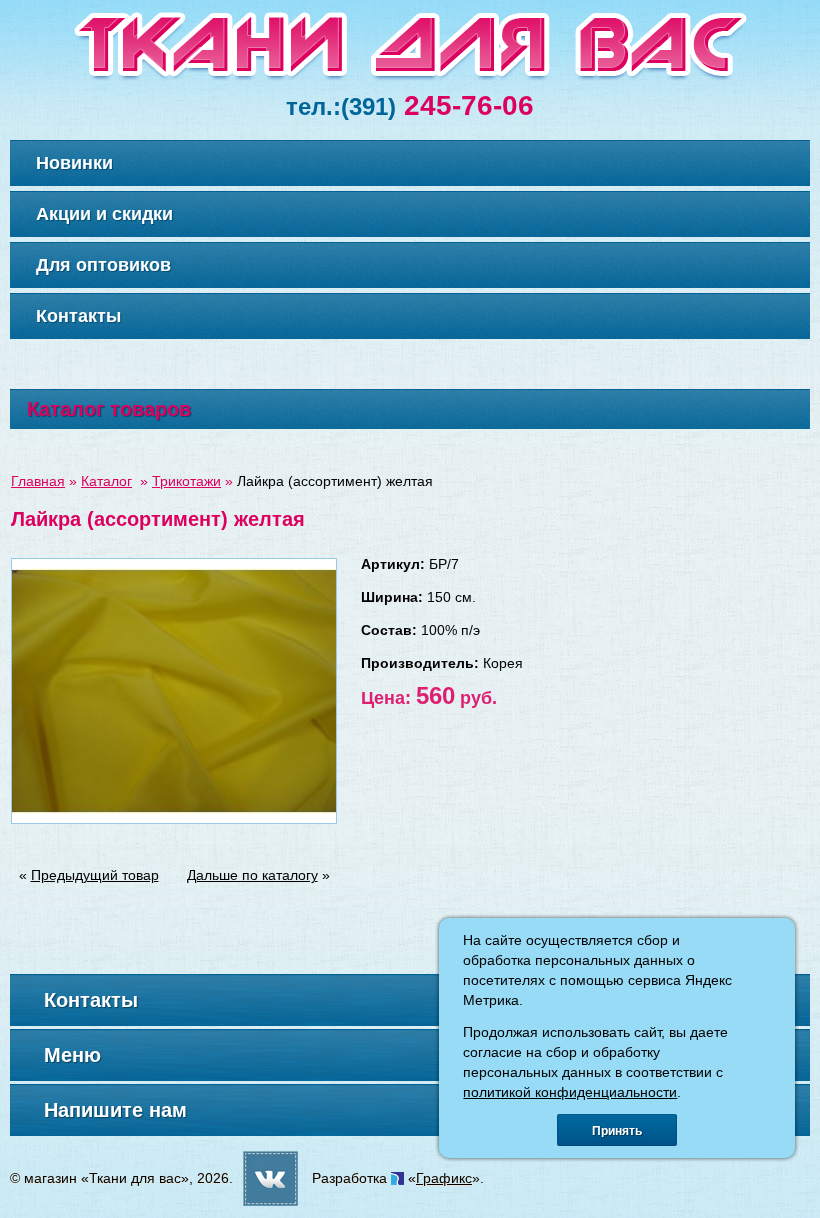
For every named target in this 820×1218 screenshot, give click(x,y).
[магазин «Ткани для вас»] (410, 77)
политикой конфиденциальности (570, 1092)
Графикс (444, 1178)
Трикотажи (186, 481)
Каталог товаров (109, 409)
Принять (617, 1131)
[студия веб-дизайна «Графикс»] (397, 1178)
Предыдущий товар (95, 875)
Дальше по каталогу (252, 875)
